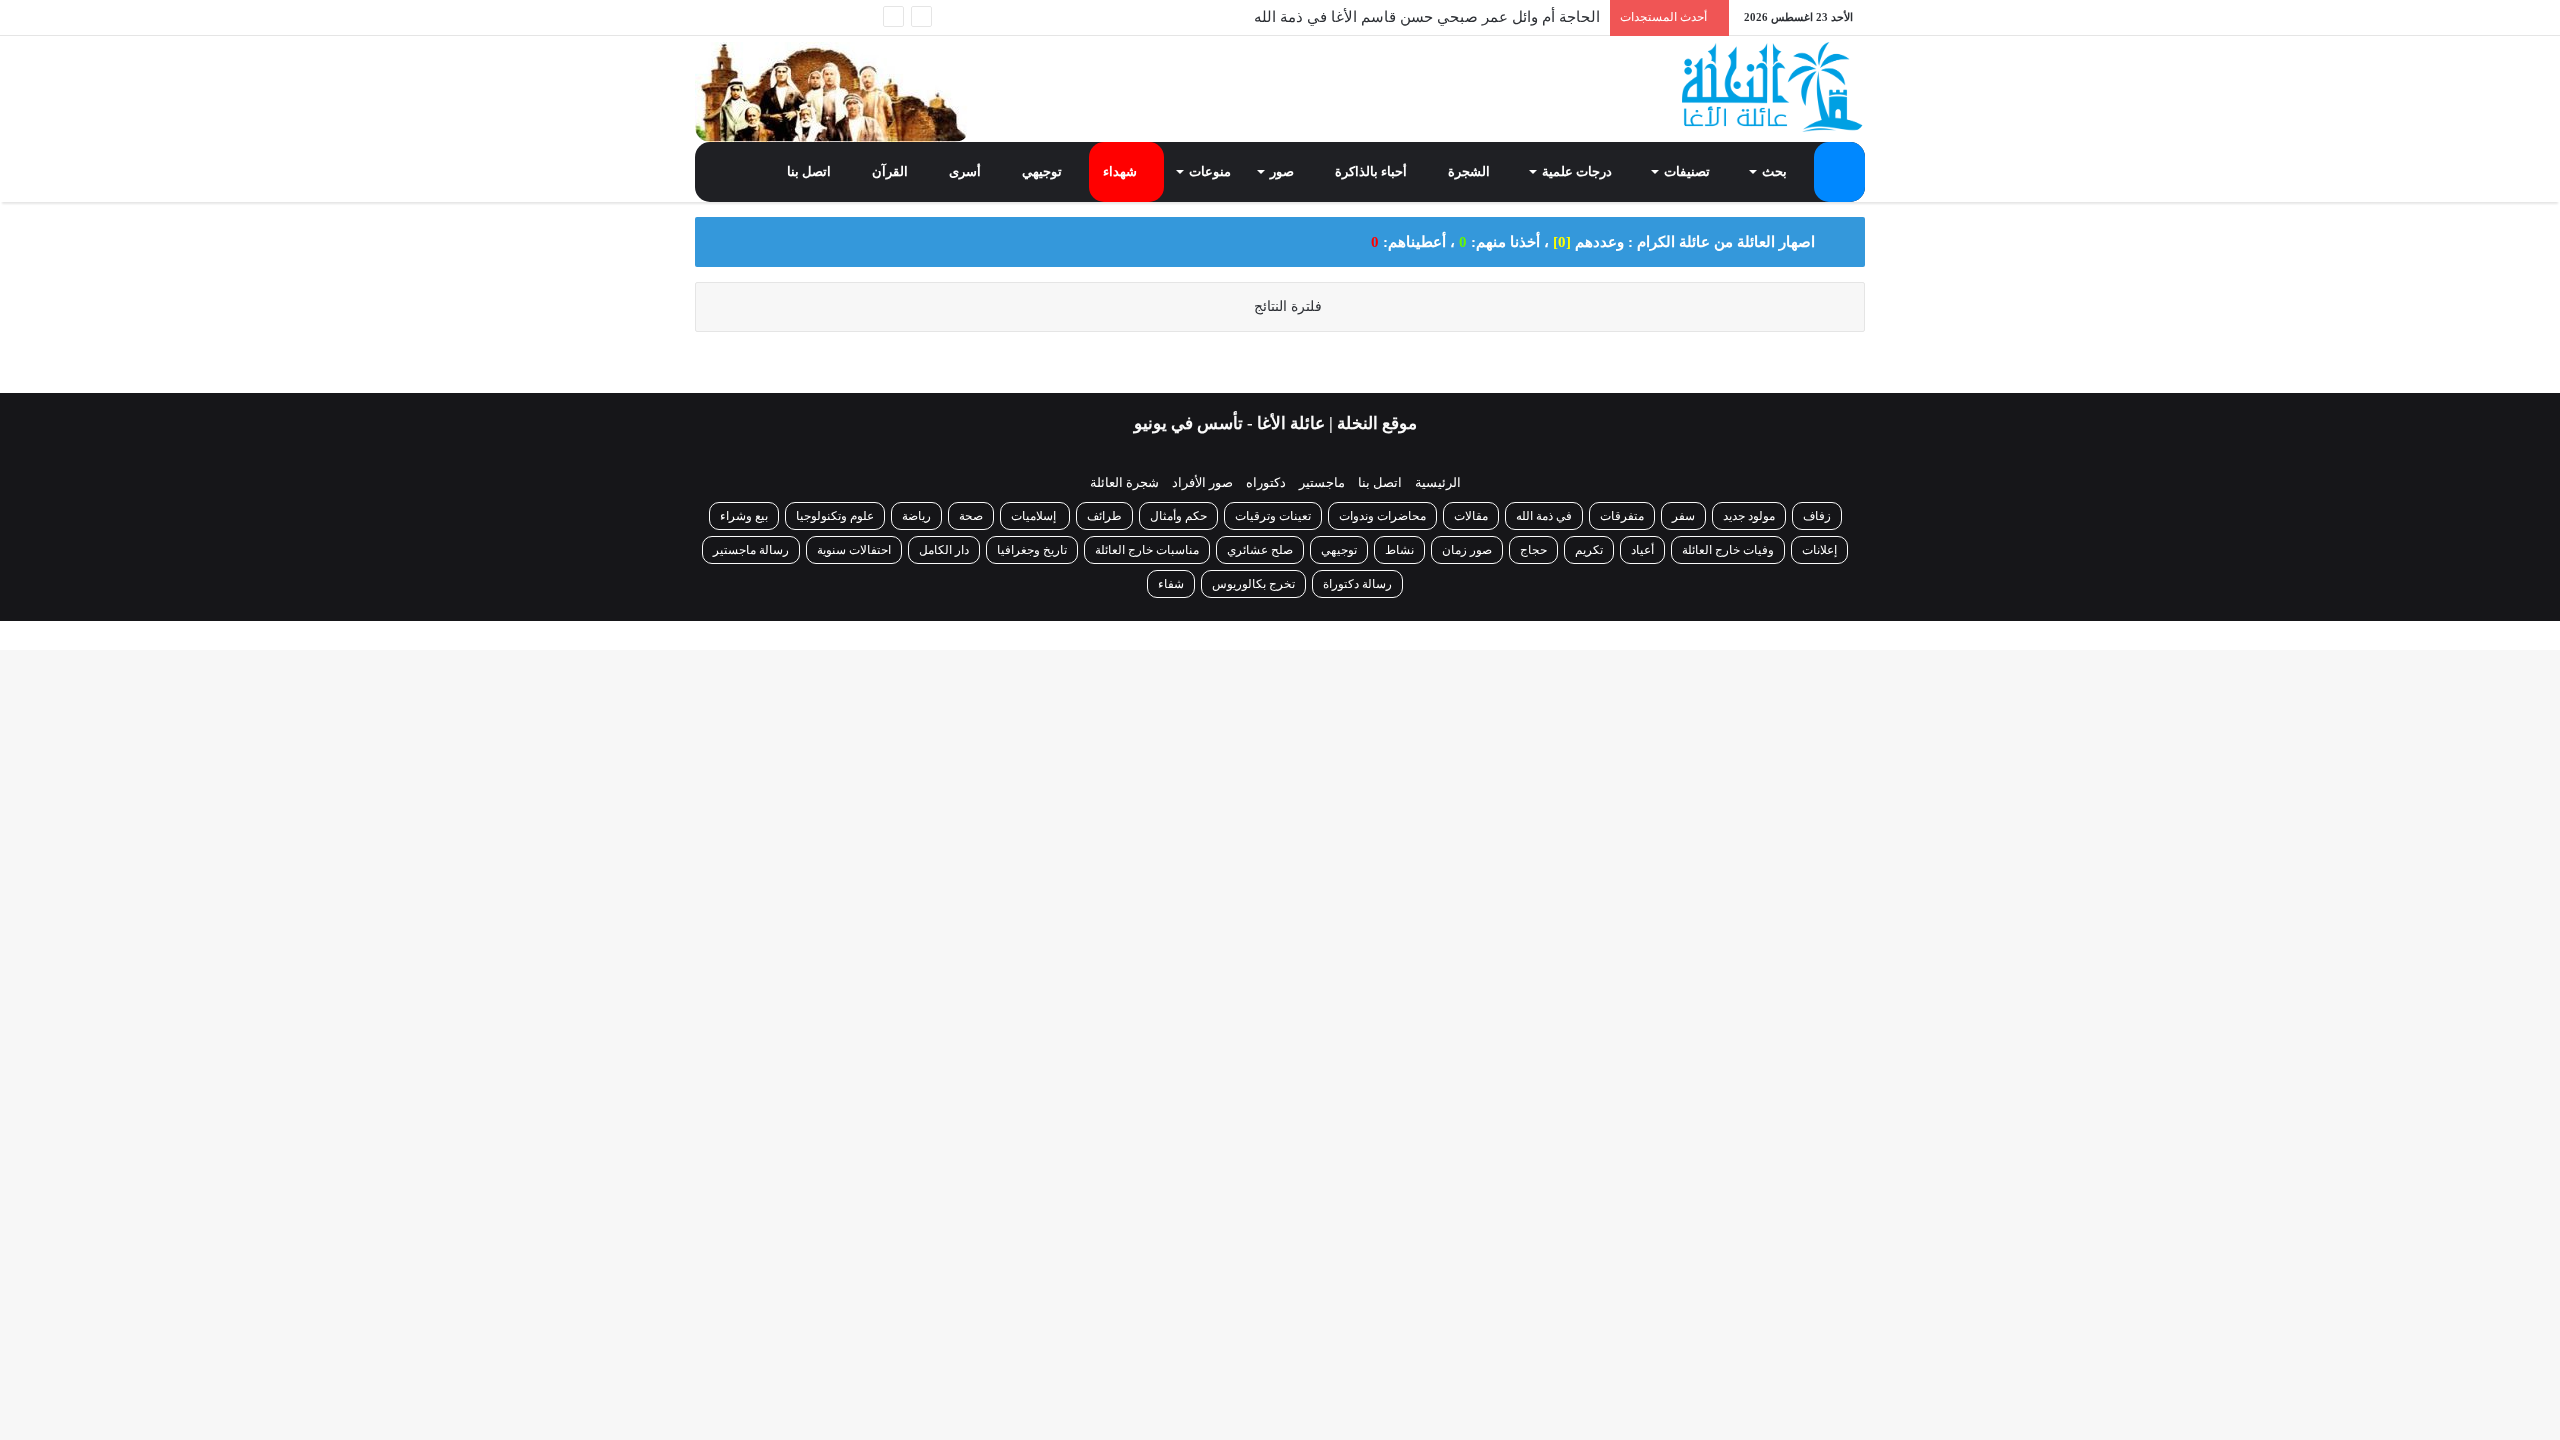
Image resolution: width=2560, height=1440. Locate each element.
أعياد (1642, 550)
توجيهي (1043, 171)
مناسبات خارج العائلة (1147, 550)
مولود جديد (1749, 516)
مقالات (1471, 516)
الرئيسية (1438, 482)
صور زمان (1467, 550)
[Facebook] (830, 17)
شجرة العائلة (1124, 482)
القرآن (891, 171)
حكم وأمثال (1178, 516)
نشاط (1399, 550)
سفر (1683, 516)
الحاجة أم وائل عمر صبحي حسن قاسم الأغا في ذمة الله (1427, 12)
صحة (971, 516)
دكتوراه (1266, 482)
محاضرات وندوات (1382, 516)
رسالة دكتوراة (1357, 584)
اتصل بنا (810, 171)
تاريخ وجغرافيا (1032, 550)
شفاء (1171, 584)
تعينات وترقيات (1273, 516)
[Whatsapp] (860, 17)
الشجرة (1470, 171)
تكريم (1589, 550)
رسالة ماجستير (751, 550)
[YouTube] (770, 17)
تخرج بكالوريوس (1253, 584)
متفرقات (1622, 516)
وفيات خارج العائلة (1728, 550)
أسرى (966, 171)
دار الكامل (944, 550)
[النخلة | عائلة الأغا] (1773, 87)
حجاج (1533, 550)
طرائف (1104, 516)
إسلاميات (1035, 516)
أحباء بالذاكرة (1372, 171)
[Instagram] (740, 17)
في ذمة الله (1544, 516)
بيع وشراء (744, 516)
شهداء (1121, 171)
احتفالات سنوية (854, 550)
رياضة (916, 516)
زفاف (1817, 516)
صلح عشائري (1260, 550)
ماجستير (1322, 482)
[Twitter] (800, 17)
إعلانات (1819, 550)
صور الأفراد (1202, 482)
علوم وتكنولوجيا (835, 516)
